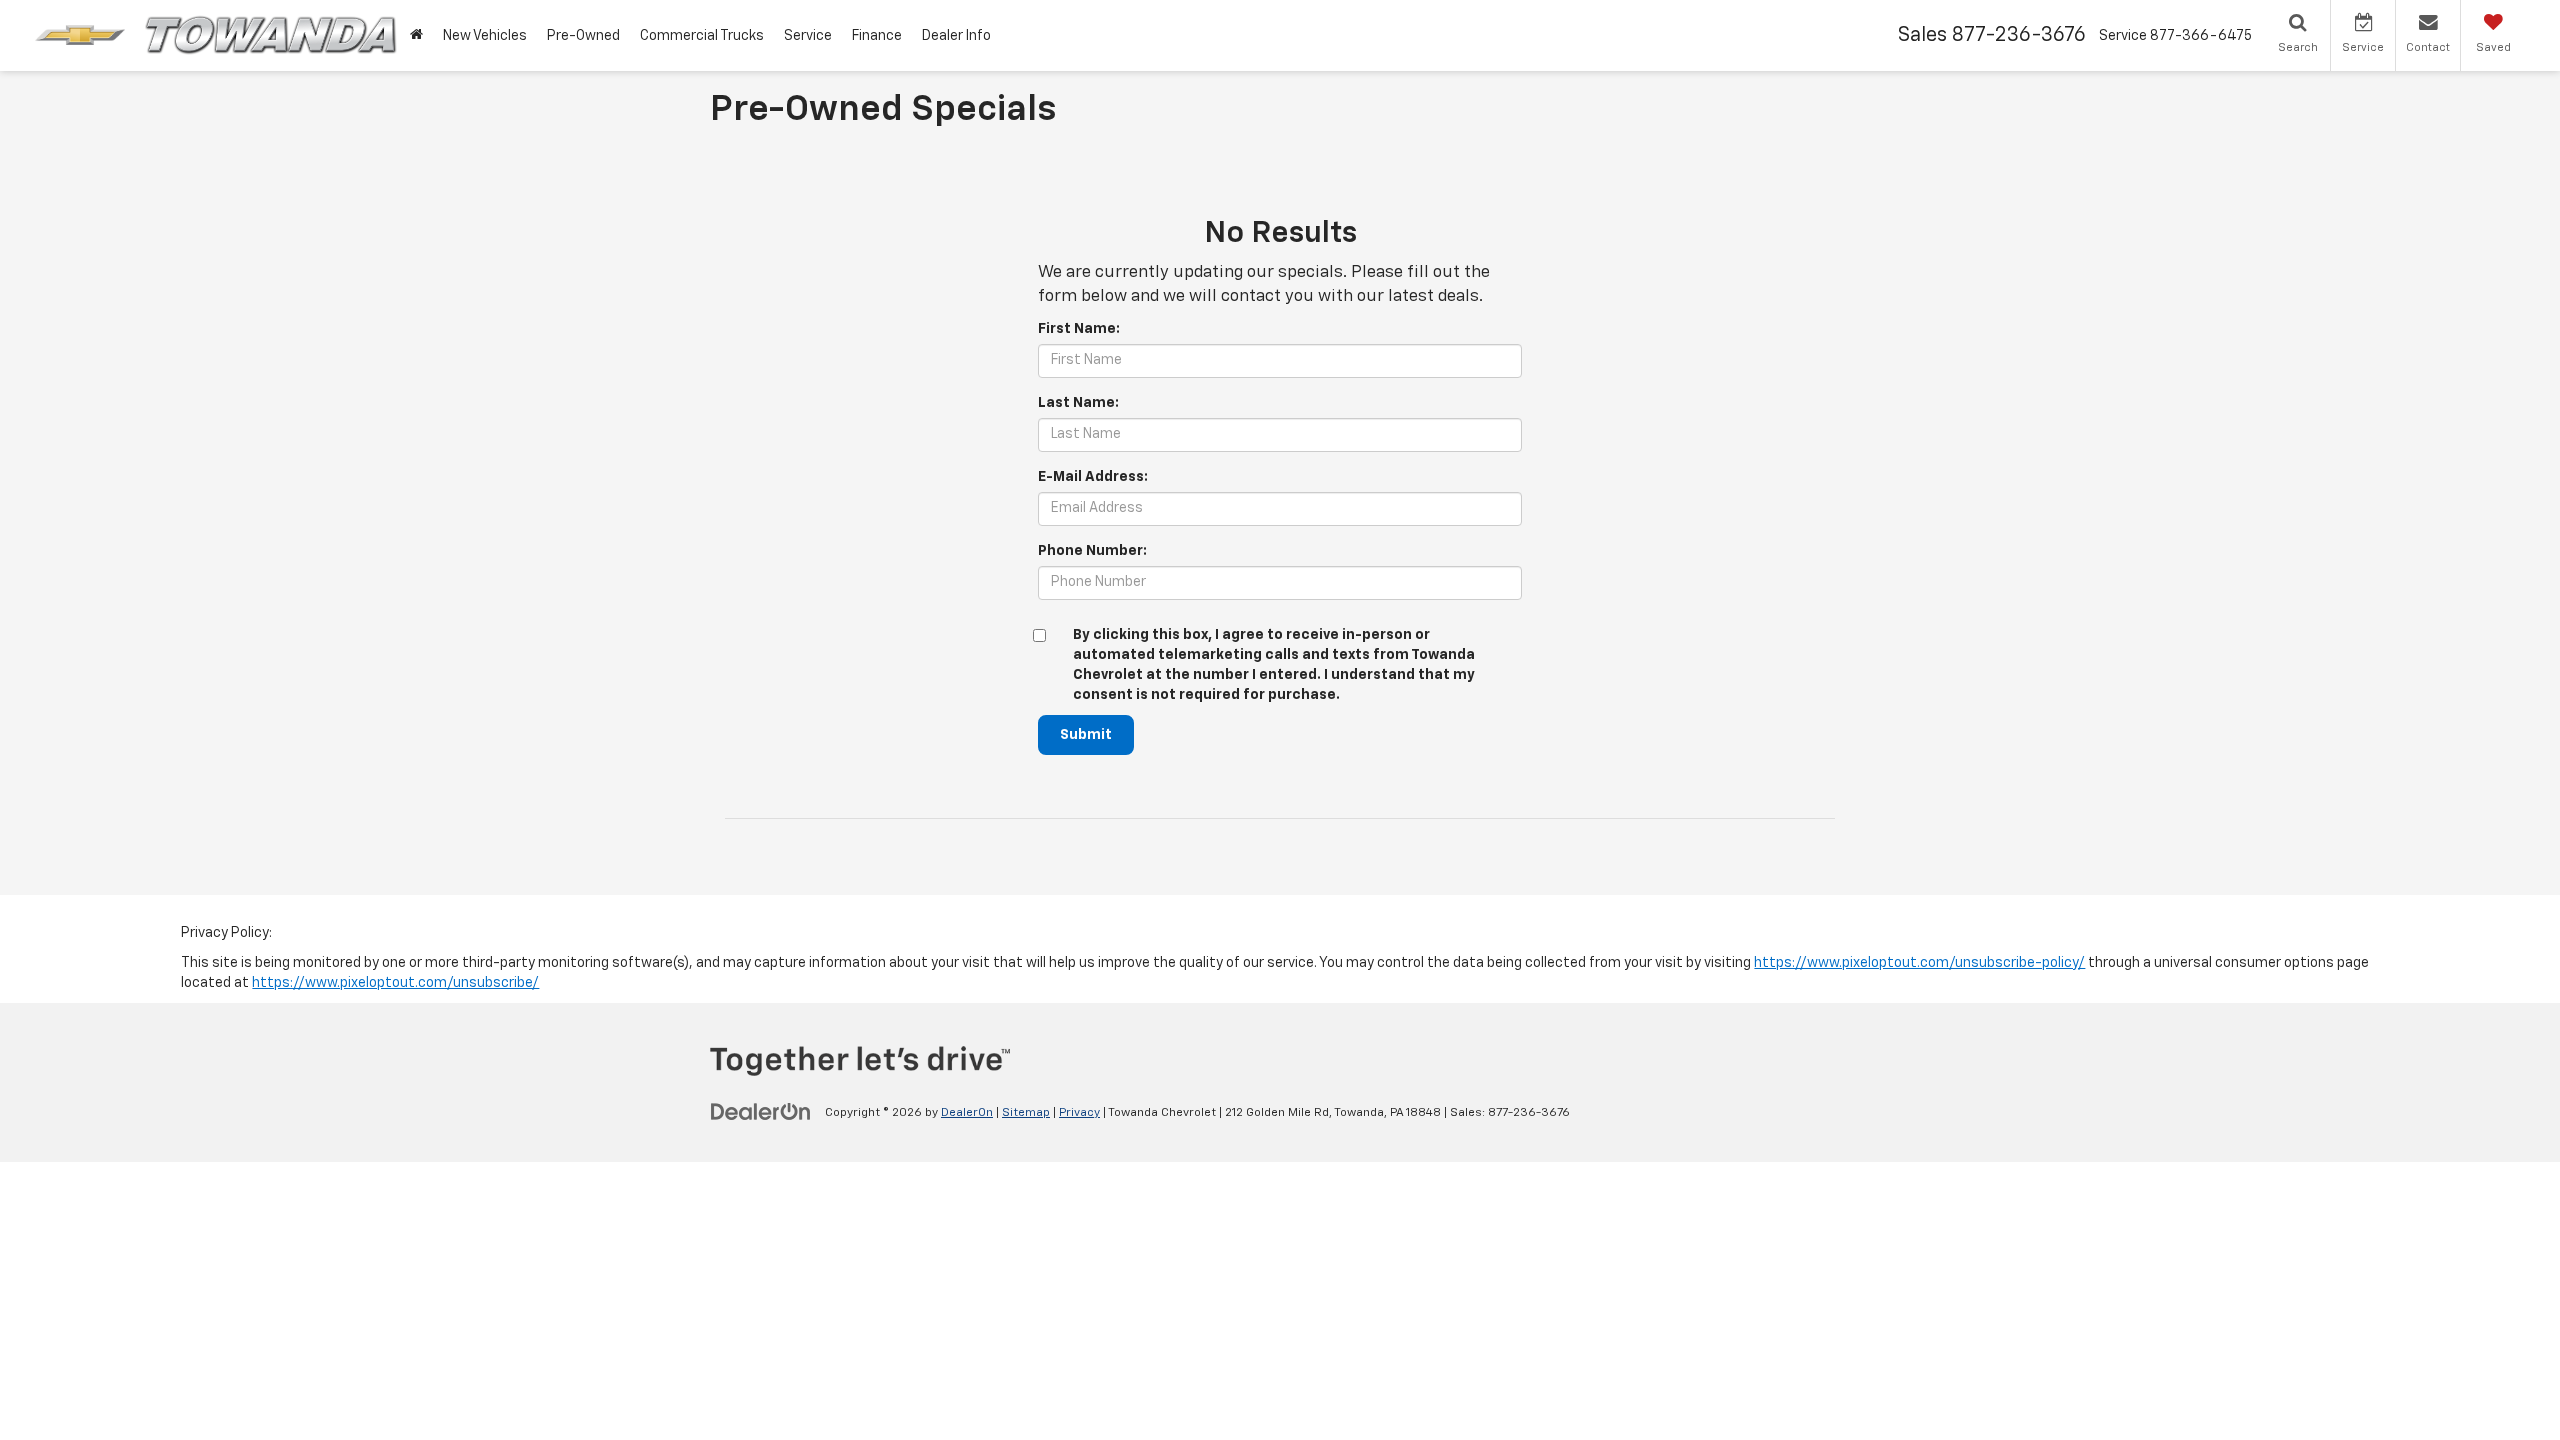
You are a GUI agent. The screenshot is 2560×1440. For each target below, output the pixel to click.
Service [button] (808, 36)
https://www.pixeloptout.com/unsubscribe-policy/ (1919, 963)
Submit (1086, 735)
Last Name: (1078, 403)
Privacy (1079, 1113)
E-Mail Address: (1093, 477)
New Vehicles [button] (485, 36)
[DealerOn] (761, 1112)
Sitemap (1026, 1113)
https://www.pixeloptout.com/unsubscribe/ (395, 983)
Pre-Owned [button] (583, 36)
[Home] (416, 35)
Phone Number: (1092, 551)
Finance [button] (877, 36)
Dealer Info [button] (956, 36)
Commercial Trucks (702, 36)
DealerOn (967, 1113)
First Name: (1079, 329)
